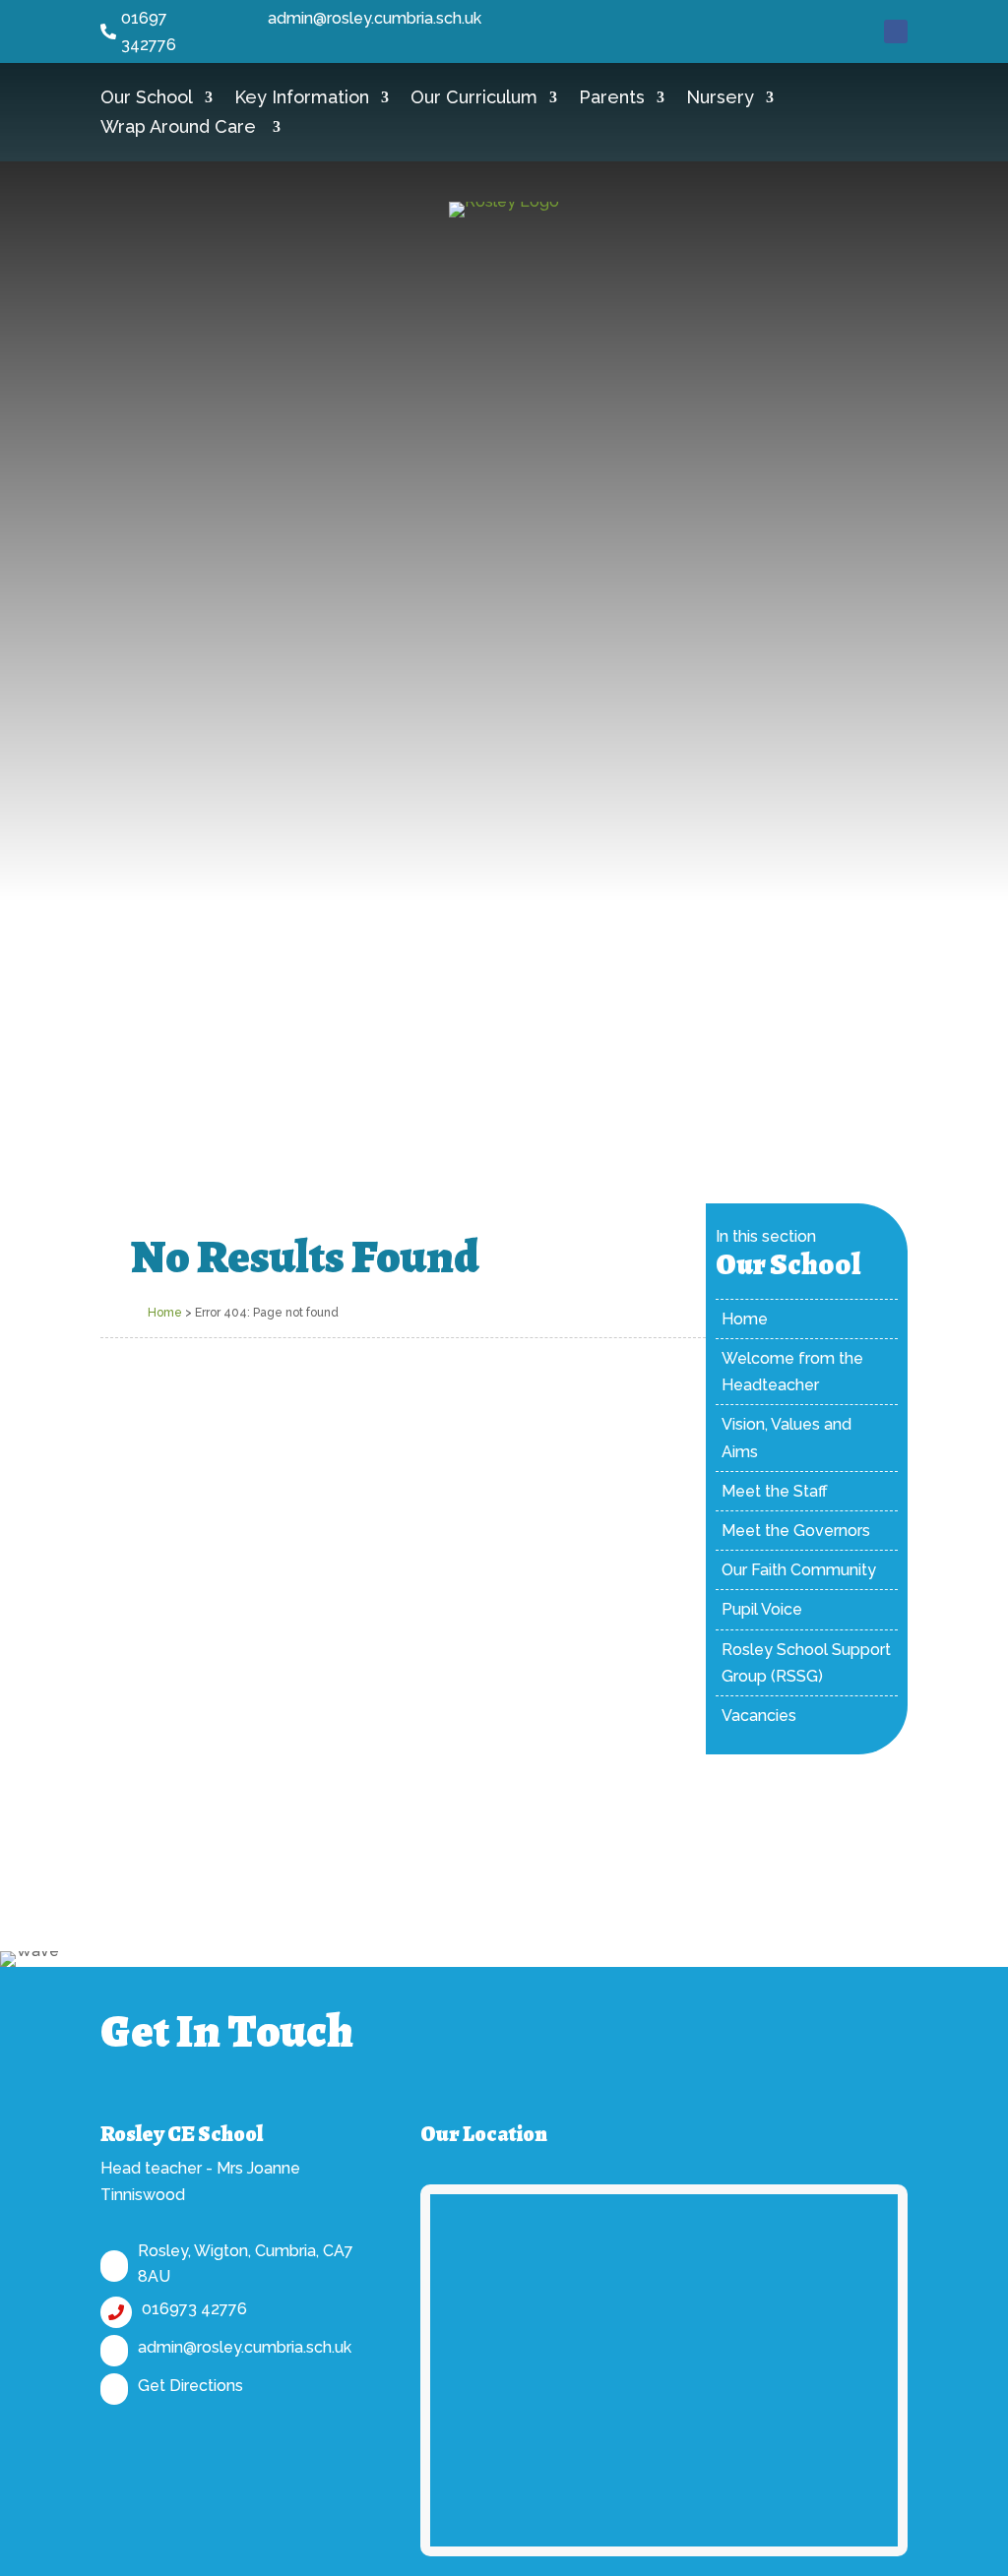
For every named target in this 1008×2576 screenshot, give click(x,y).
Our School (147, 99)
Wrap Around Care (181, 128)
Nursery (720, 99)
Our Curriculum (474, 99)
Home (165, 1313)
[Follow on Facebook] (896, 31)
